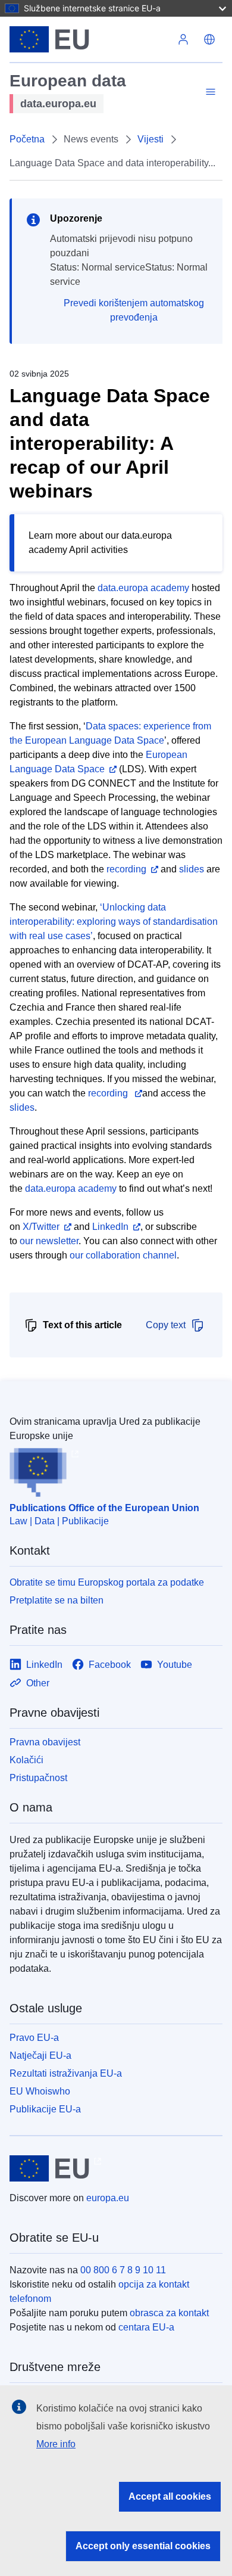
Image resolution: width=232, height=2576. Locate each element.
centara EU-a (146, 2327)
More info (56, 2444)
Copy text (166, 1325)
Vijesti (151, 139)
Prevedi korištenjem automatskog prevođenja (134, 310)
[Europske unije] (90, 39)
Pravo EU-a (34, 2038)
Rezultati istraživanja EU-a (66, 2073)
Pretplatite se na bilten (57, 1600)
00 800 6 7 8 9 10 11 (123, 2270)
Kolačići (26, 1760)
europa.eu (108, 2198)
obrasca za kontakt (169, 2313)
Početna (27, 139)
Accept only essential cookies (143, 2546)
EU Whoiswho (40, 2091)
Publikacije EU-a (45, 2109)
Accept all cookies (170, 2496)
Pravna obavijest (45, 1742)
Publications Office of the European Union (104, 1508)
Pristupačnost (38, 1778)
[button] (209, 39)
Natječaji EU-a (40, 2055)
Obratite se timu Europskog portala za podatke (107, 1582)
